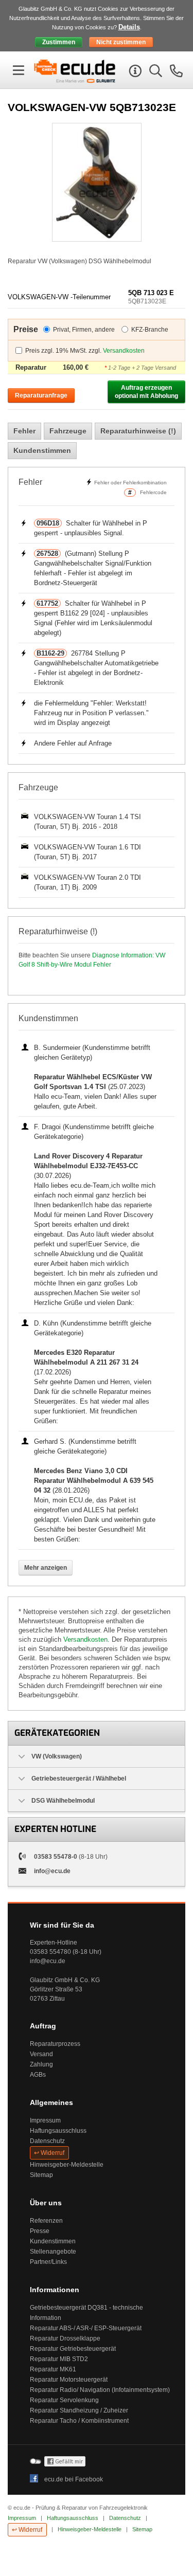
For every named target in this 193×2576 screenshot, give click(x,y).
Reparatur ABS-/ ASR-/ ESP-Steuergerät (86, 2328)
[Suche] (154, 73)
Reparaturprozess (55, 2044)
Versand (41, 2054)
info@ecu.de (52, 1871)
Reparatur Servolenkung (64, 2400)
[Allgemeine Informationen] (134, 73)
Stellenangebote (53, 2252)
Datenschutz (47, 2141)
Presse (40, 2231)
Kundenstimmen (42, 450)
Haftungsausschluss (58, 2131)
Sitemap (41, 2175)
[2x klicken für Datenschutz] (65, 2464)
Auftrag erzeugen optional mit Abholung (146, 392)
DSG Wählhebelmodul (63, 1801)
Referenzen (46, 2221)
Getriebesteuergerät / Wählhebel (79, 1779)
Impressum (45, 2120)
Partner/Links (48, 2262)
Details (129, 27)
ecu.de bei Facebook (74, 2479)
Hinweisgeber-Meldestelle (67, 2165)
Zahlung (41, 2064)
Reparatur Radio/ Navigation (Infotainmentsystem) (100, 2390)
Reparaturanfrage (41, 395)
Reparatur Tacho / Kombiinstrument (79, 2421)
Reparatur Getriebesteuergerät (73, 2349)
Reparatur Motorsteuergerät (69, 2380)
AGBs (38, 2075)
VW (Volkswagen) (57, 1756)
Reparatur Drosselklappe (65, 2338)
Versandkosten (124, 351)
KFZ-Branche (150, 330)
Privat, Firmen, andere (84, 330)
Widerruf (52, 2153)
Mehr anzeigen (46, 1568)
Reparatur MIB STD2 (59, 2359)
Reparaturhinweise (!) (138, 431)
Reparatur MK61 (53, 2369)
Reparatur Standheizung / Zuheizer (79, 2410)
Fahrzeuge (68, 431)
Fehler (24, 431)
